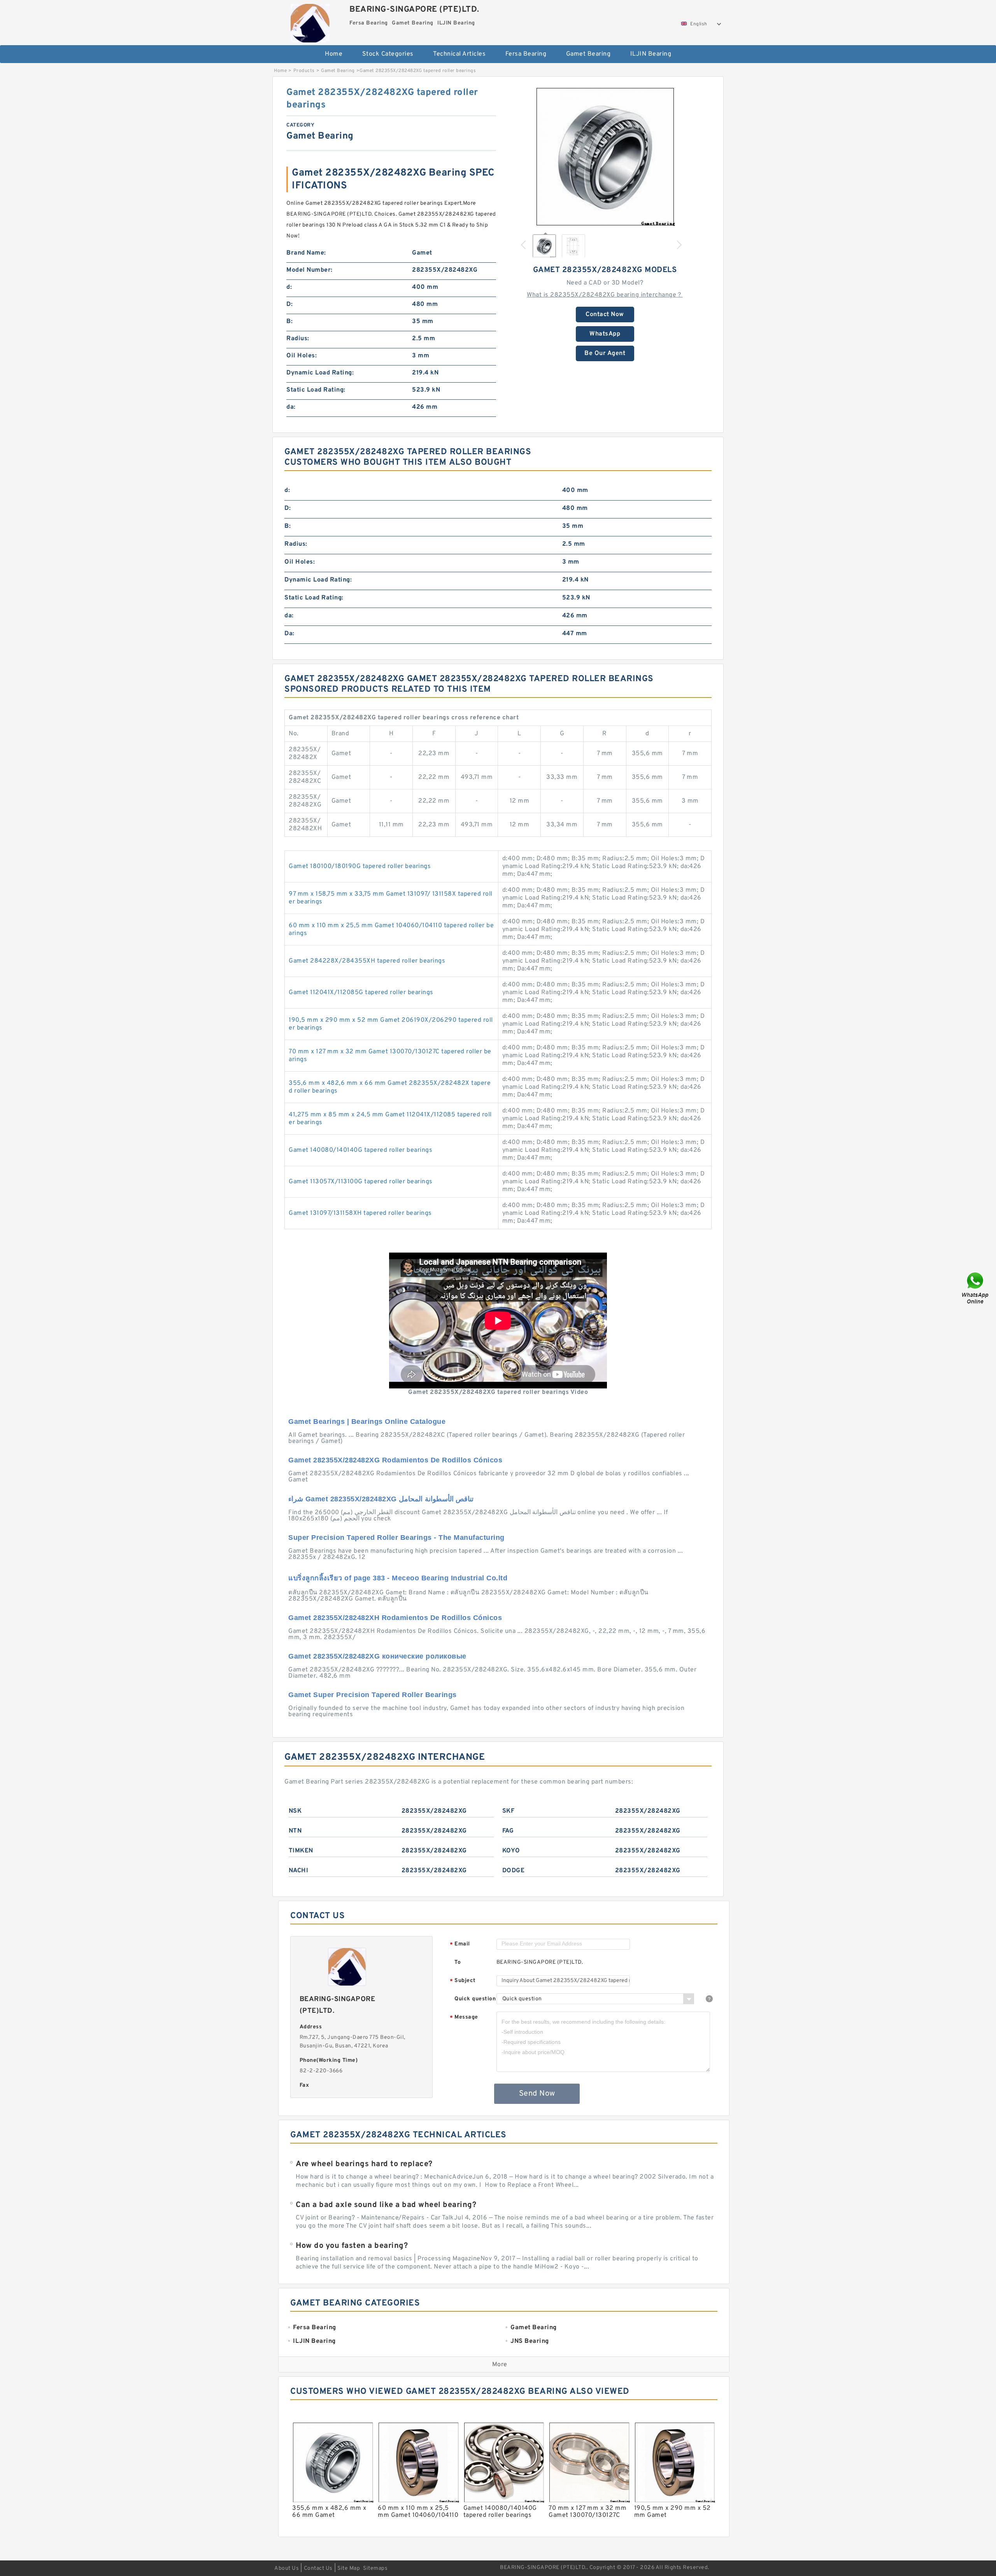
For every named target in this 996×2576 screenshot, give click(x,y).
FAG (508, 1831)
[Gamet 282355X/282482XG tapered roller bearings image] (605, 156)
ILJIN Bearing (651, 54)
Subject (463, 1981)
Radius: (298, 339)
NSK (295, 1811)
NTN (295, 1831)
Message (464, 2018)
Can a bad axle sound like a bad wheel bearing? (386, 2205)
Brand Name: (306, 253)
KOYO (511, 1851)
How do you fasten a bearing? (352, 2246)
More (500, 2365)
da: (291, 407)
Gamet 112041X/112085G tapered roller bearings (361, 993)
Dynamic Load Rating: (320, 373)
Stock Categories (388, 54)
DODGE (514, 1871)
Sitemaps (375, 2568)
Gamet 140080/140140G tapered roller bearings (360, 1150)
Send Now (537, 2094)
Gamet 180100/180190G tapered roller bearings (360, 866)
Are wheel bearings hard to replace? (364, 2164)
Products (304, 71)
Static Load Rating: (316, 390)
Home (334, 54)
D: (289, 304)
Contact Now (605, 315)
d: (289, 287)
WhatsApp (605, 334)
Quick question (475, 1999)
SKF (509, 1811)
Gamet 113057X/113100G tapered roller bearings (361, 1182)
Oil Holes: (302, 356)
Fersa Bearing (526, 54)
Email (460, 1944)
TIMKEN (301, 1851)
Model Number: (309, 270)
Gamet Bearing (588, 54)
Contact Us (318, 2568)
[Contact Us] (976, 1288)
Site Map (349, 2568)
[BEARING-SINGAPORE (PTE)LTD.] (310, 21)
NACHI (299, 1871)
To (458, 1962)
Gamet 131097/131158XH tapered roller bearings (360, 1213)
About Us (287, 2568)
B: (289, 322)
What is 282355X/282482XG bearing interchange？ (605, 295)
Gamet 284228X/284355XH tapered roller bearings (367, 961)
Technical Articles (459, 54)
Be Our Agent (605, 353)
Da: (289, 634)
